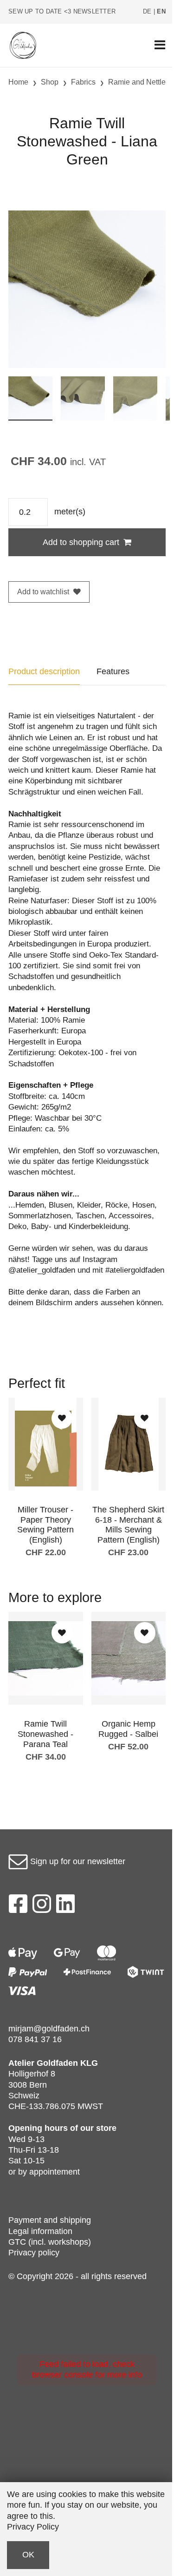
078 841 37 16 (35, 2039)
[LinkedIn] (66, 1906)
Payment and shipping (50, 2220)
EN (161, 12)
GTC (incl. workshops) (50, 2242)
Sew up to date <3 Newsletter (62, 12)
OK (28, 2555)
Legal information (40, 2231)
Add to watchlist (43, 592)
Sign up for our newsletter (77, 1861)
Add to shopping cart (81, 542)
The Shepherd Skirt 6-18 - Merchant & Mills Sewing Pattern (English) (128, 1525)
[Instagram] (42, 1906)
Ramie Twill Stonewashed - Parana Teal (45, 1734)
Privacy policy (34, 2253)
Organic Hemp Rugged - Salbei (128, 1729)
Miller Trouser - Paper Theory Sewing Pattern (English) (45, 1525)
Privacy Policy (33, 2527)
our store (98, 2128)
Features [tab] (113, 671)
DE (147, 12)
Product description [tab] (44, 671)
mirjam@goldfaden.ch (49, 2029)
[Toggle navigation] (160, 45)
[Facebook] (18, 1906)
